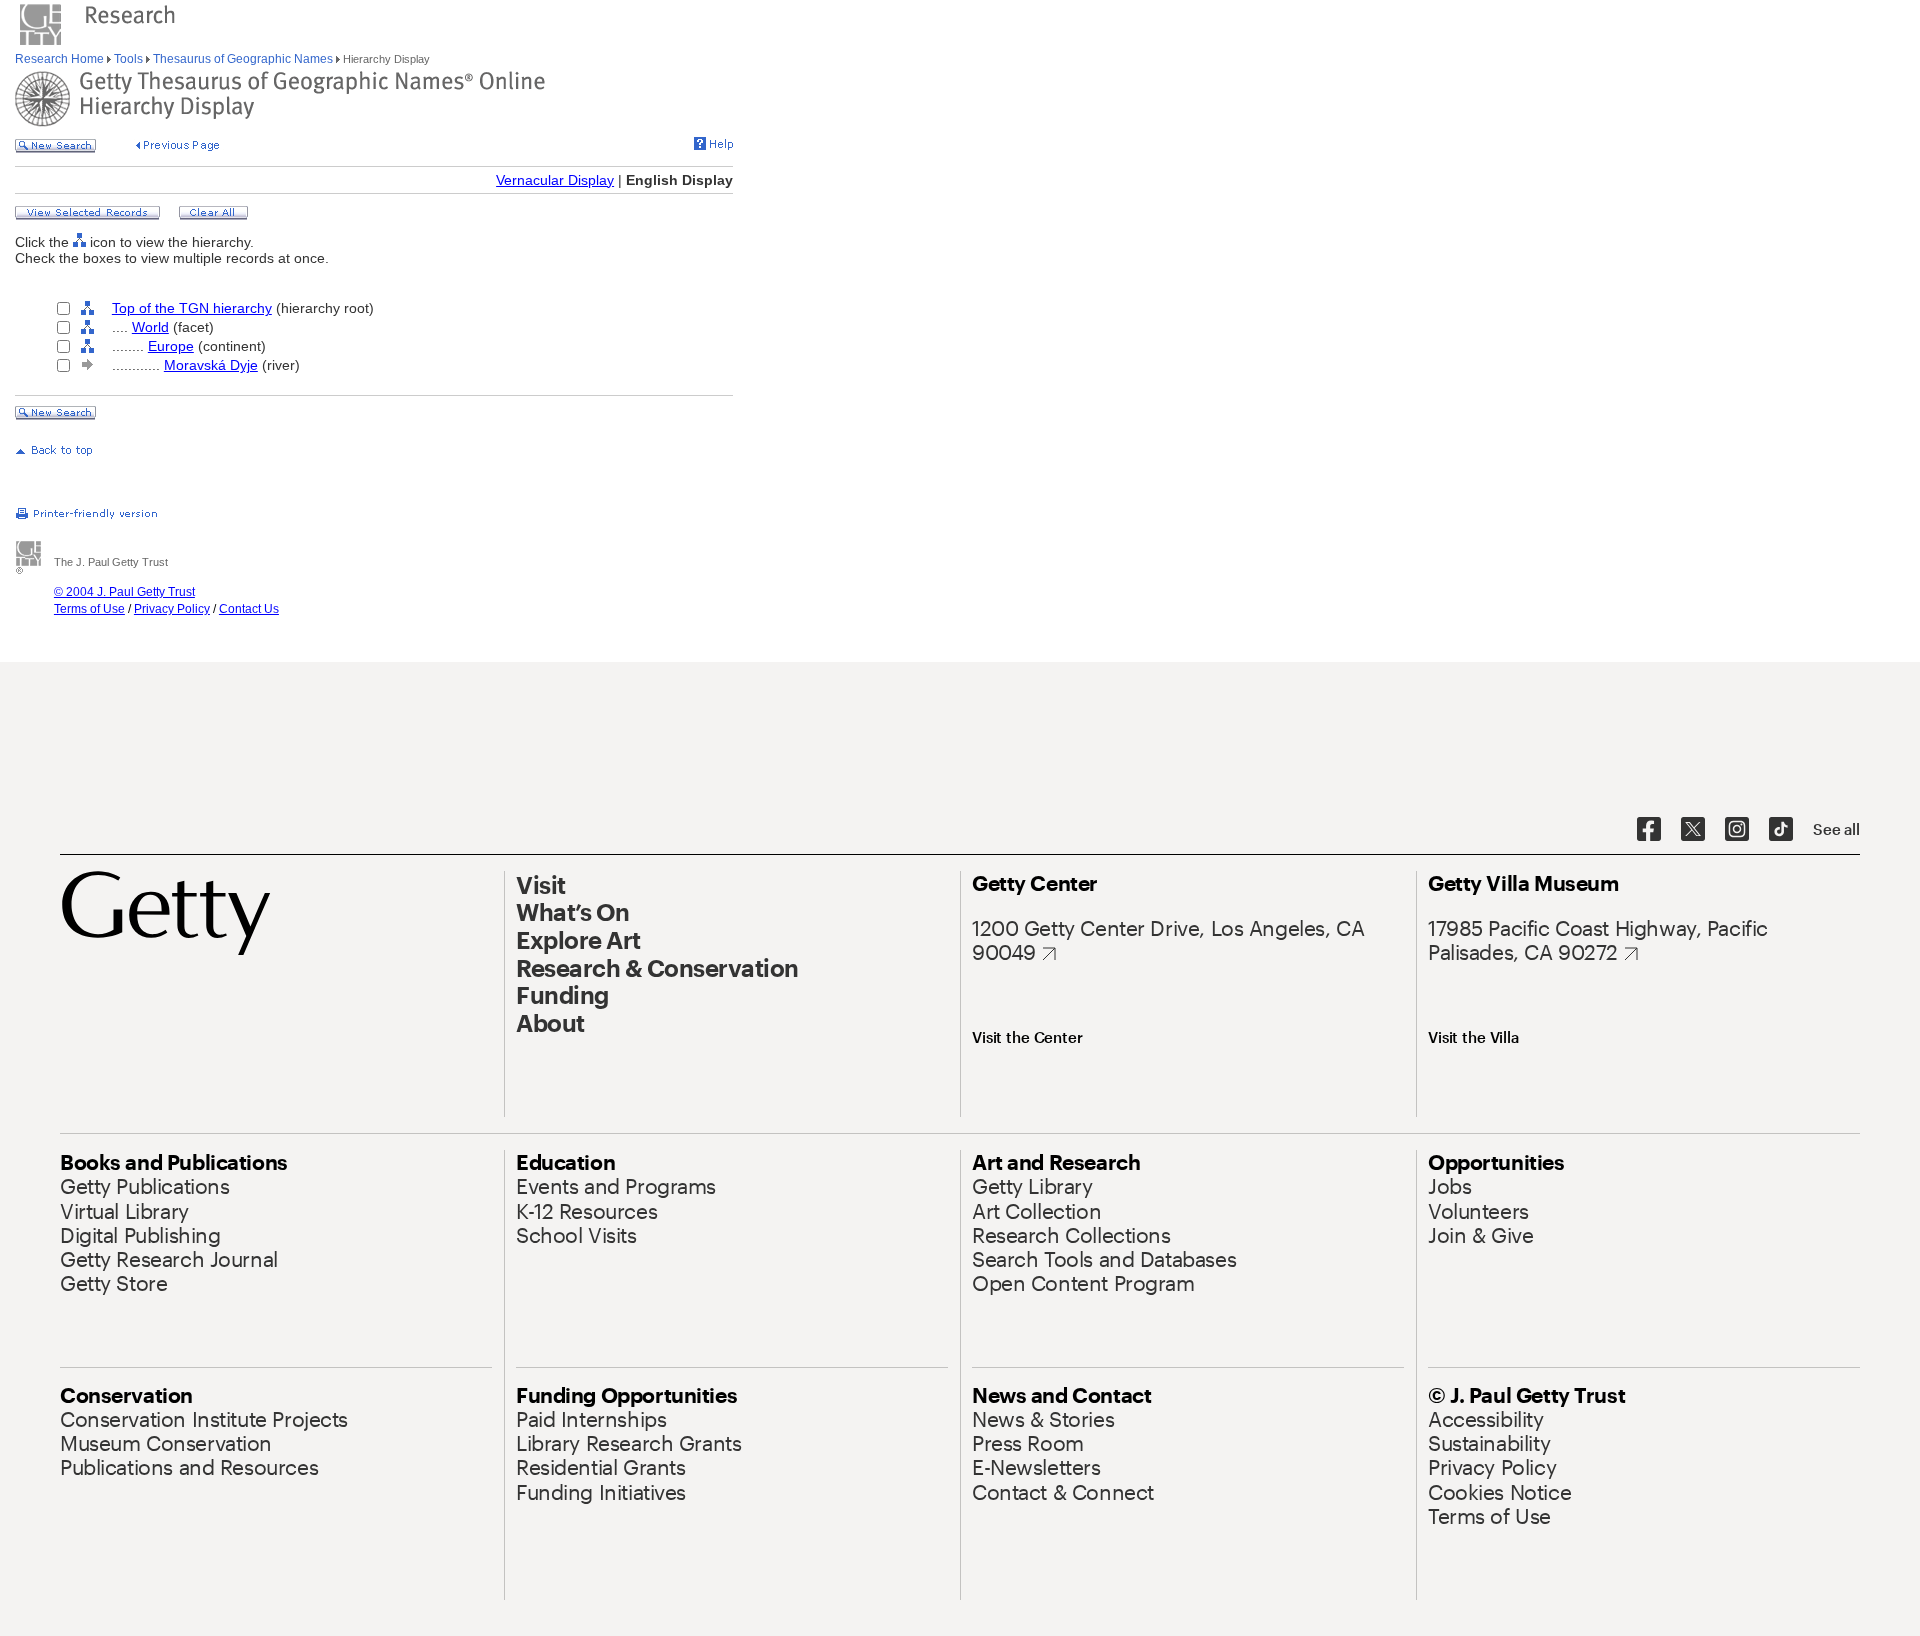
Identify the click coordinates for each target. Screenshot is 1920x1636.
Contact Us (249, 609)
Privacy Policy (172, 609)
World (150, 327)
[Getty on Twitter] (1693, 830)
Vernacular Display (555, 180)
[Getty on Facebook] (1649, 830)
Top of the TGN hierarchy (192, 308)
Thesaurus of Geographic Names (243, 59)
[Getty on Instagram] (1737, 830)
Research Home (61, 59)
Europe (171, 346)
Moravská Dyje (211, 365)
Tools (128, 59)
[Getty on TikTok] (1781, 830)
